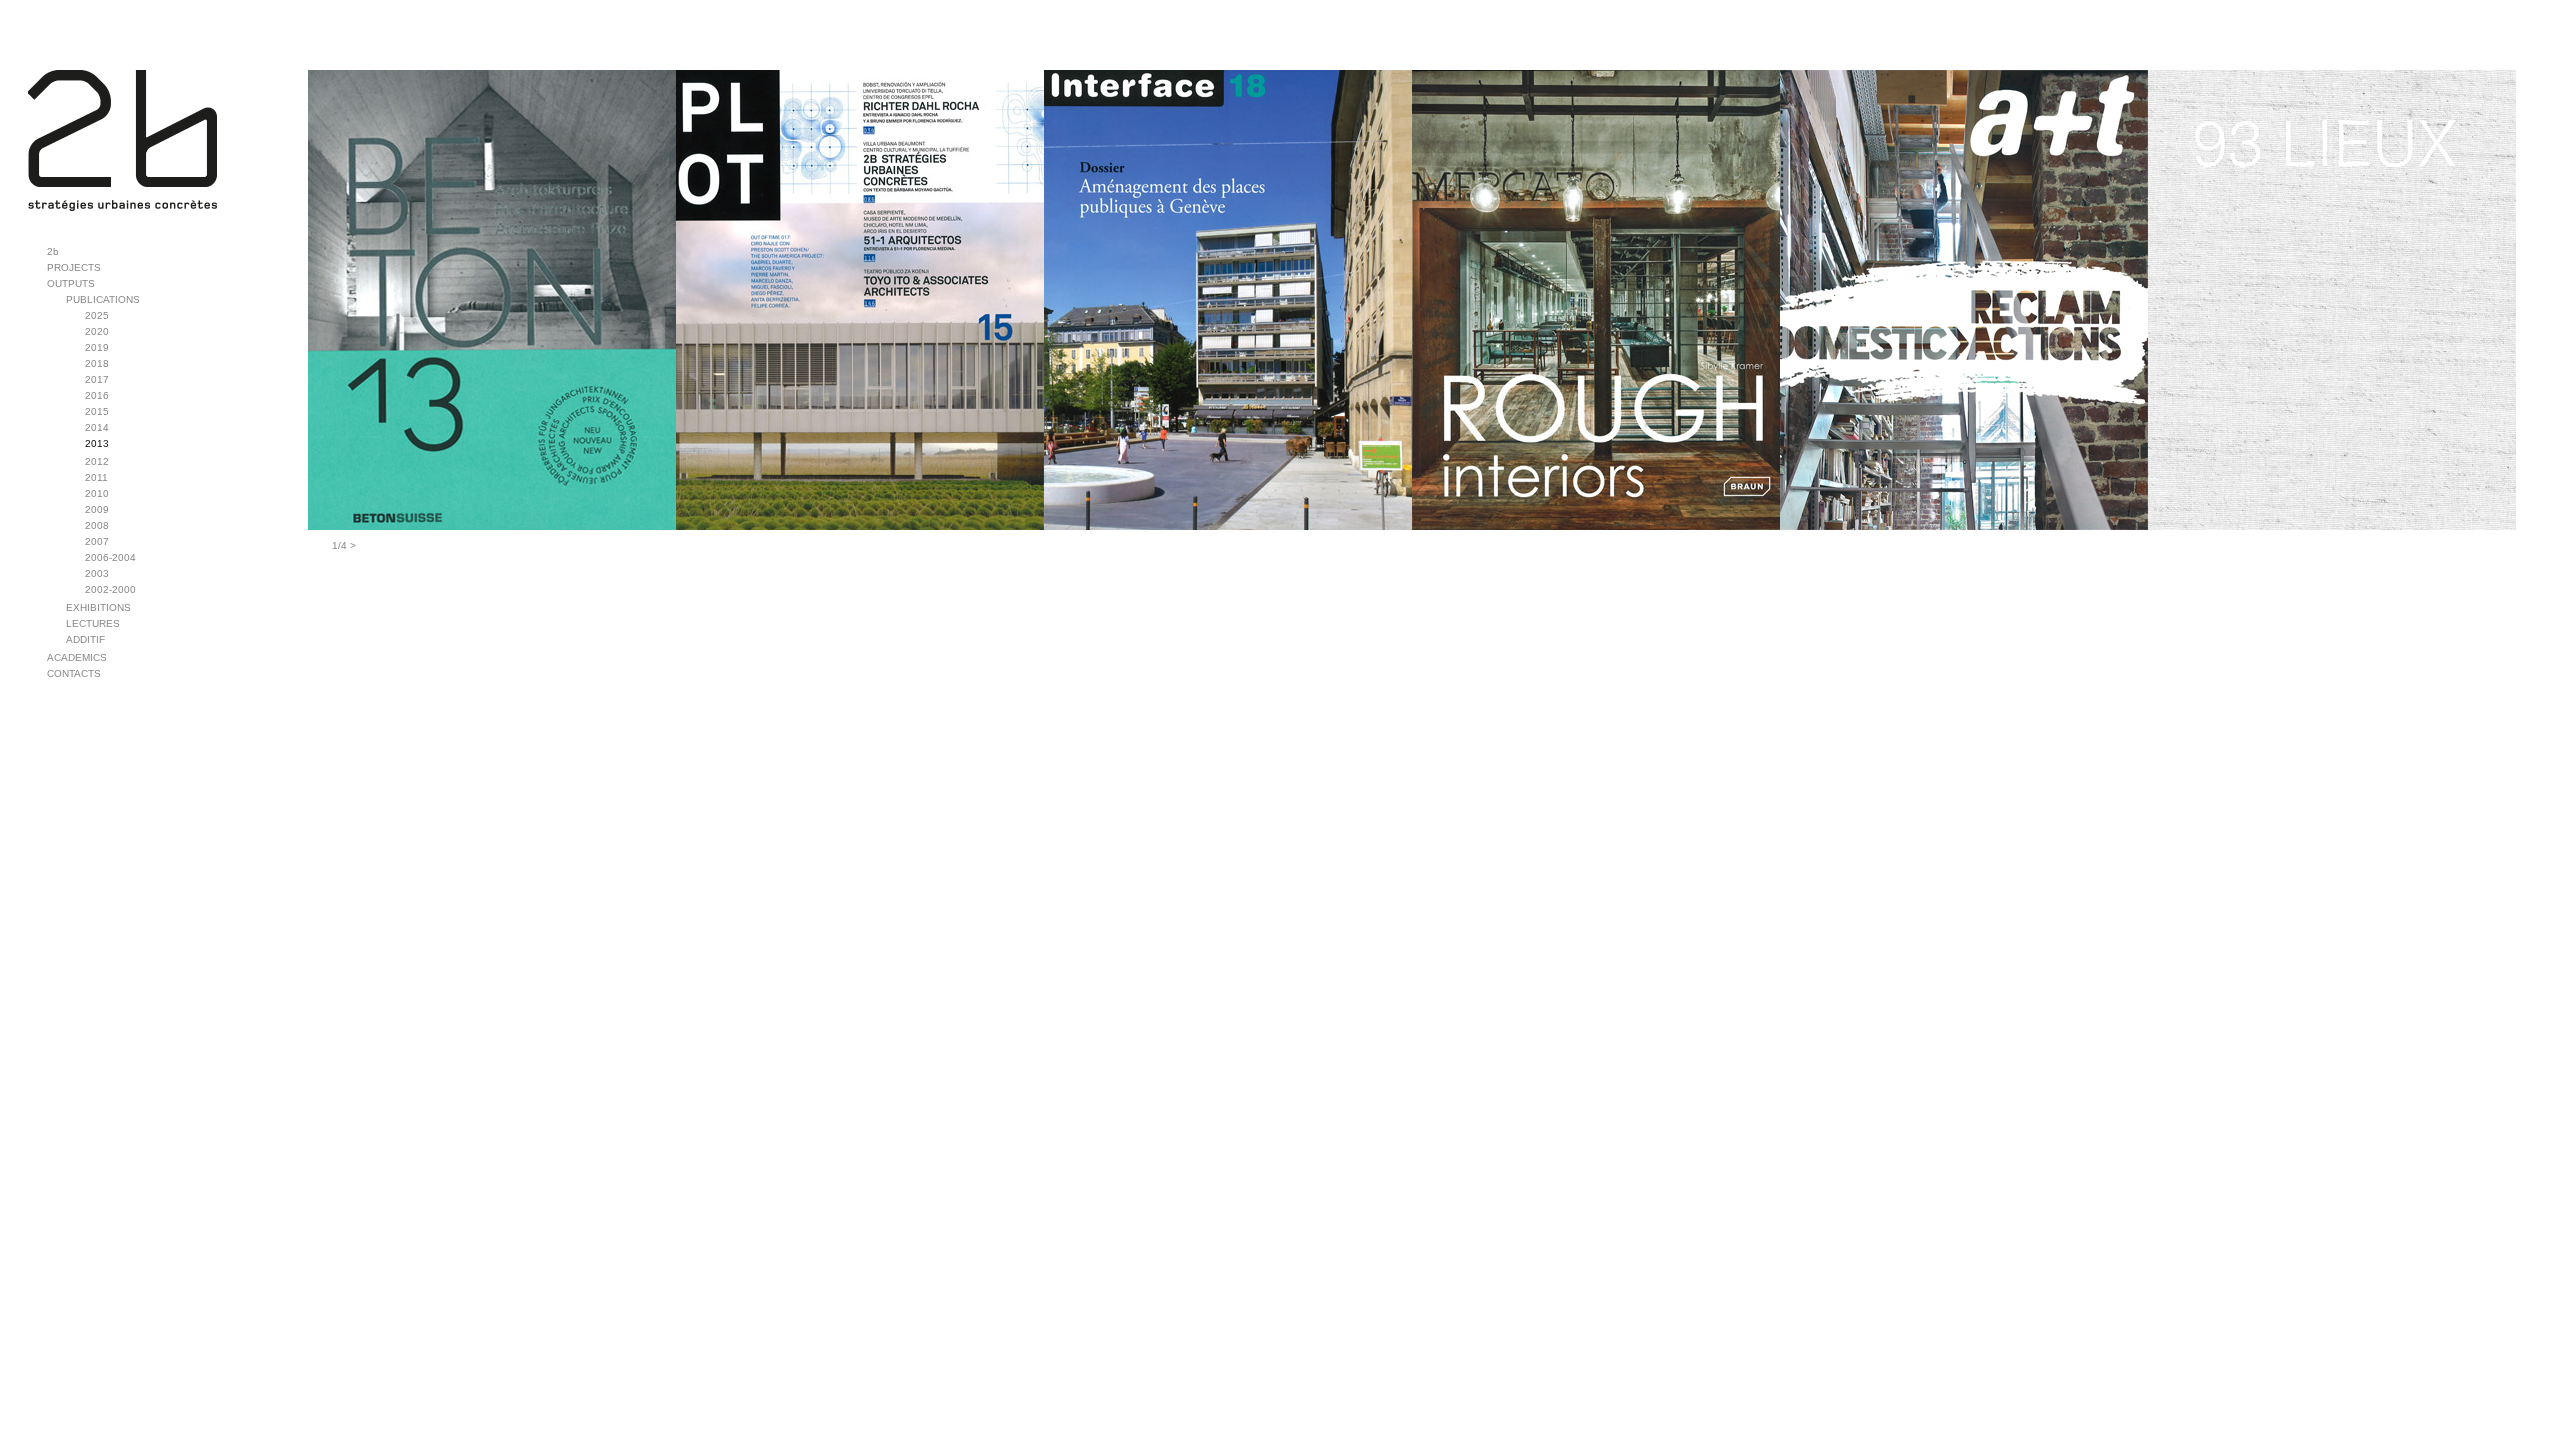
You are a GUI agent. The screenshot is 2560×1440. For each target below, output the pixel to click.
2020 (97, 331)
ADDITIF (85, 639)
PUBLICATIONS (103, 299)
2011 (96, 477)
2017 (97, 379)
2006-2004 (110, 557)
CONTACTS (74, 673)
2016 (97, 395)
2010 (97, 493)
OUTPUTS (71, 283)
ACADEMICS (77, 657)
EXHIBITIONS (98, 607)
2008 (97, 525)
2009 (97, 509)
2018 (97, 363)
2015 (97, 411)
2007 (97, 541)
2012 (97, 461)
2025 (97, 315)
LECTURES (93, 623)
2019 (97, 347)
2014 (97, 427)
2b (53, 251)
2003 (97, 573)
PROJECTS (74, 267)
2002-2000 (110, 589)
